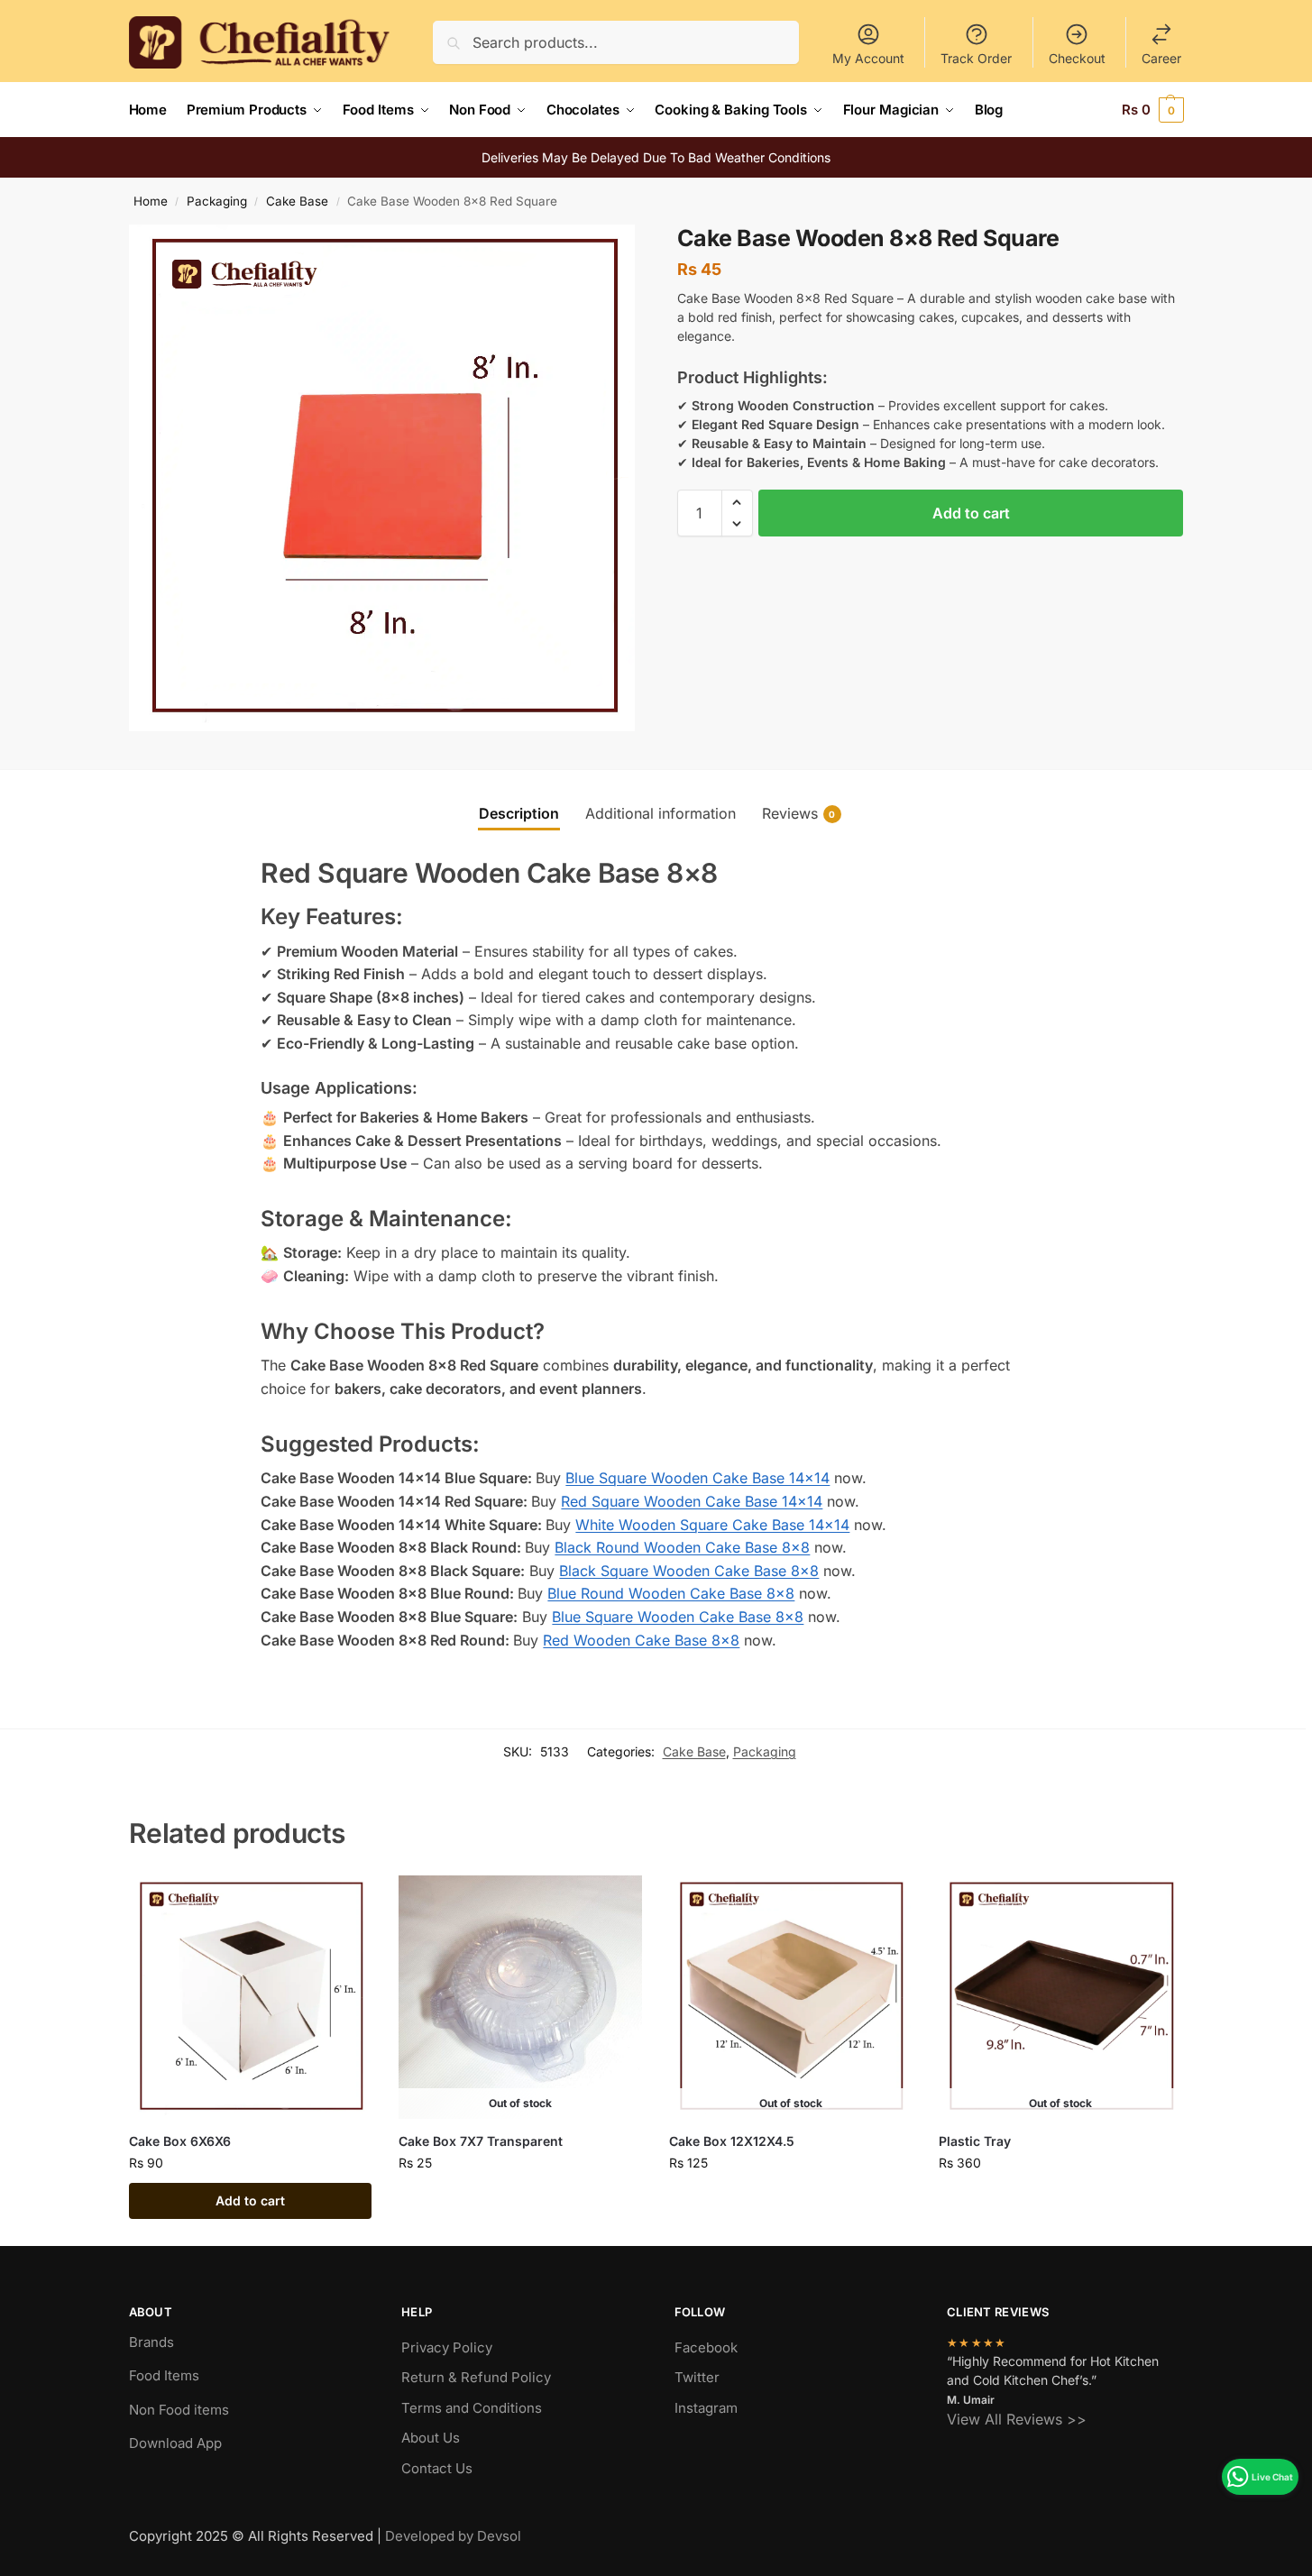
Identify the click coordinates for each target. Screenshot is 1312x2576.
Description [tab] (519, 813)
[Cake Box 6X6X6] (251, 1997)
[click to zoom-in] (382, 478)
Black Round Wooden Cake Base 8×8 (682, 1547)
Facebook (706, 2347)
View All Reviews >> (1017, 2419)
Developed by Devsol (453, 2536)
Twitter (697, 2377)
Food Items (164, 2375)
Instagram (706, 2408)
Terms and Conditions (472, 2408)
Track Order (976, 58)
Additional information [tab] (661, 813)
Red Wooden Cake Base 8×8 (641, 1640)
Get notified (520, 2200)
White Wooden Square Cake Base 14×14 (712, 1525)
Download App (175, 2443)
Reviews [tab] (799, 813)
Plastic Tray (975, 2141)
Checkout (1077, 58)
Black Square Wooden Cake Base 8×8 (689, 1571)
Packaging (217, 201)
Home (151, 201)
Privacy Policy (447, 2347)
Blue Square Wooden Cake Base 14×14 (697, 1478)
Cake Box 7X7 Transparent (481, 2141)
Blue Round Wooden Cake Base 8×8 (671, 1593)
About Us (431, 2438)
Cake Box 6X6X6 (180, 2141)
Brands (151, 2342)
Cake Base (297, 201)
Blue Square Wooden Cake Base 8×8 (678, 1617)
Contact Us (437, 2468)
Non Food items (181, 2410)
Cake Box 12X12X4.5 (732, 2141)
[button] (1153, 110)
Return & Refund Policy (476, 2377)
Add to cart (971, 513)
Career (1161, 58)
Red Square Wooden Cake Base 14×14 (692, 1501)
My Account (868, 58)
